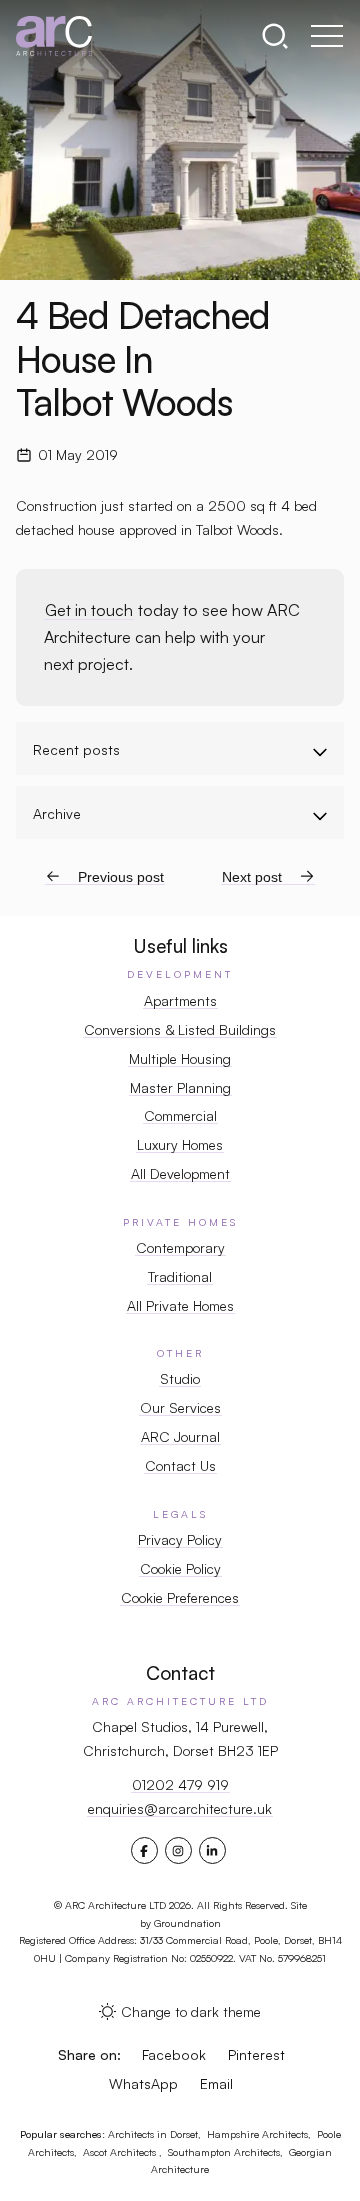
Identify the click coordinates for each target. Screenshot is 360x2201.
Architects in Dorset (153, 2134)
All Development (180, 1173)
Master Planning (180, 1087)
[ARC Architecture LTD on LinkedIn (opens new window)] (212, 1851)
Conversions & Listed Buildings (180, 1029)
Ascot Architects (121, 2152)
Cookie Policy (180, 1568)
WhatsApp (143, 2083)
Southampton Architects (224, 2152)
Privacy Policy (180, 1539)
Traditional (180, 1276)
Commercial (180, 1115)
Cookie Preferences (180, 1597)
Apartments (180, 1000)
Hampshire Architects (257, 2134)
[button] (281, 36)
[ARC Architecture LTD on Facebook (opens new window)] (144, 1851)
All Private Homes (180, 1305)
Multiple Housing (180, 1058)
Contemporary (180, 1247)
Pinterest (256, 2054)
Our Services (180, 1407)
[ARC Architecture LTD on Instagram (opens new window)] (178, 1851)
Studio (180, 1378)
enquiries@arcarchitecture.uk (180, 1808)
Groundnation (187, 1923)
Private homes (180, 1222)
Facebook (174, 2054)
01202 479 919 (180, 1784)
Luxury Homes (180, 1144)
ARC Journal (180, 1436)
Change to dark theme (191, 2011)
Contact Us (180, 1465)
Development (180, 974)
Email (216, 2083)
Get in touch (89, 610)
